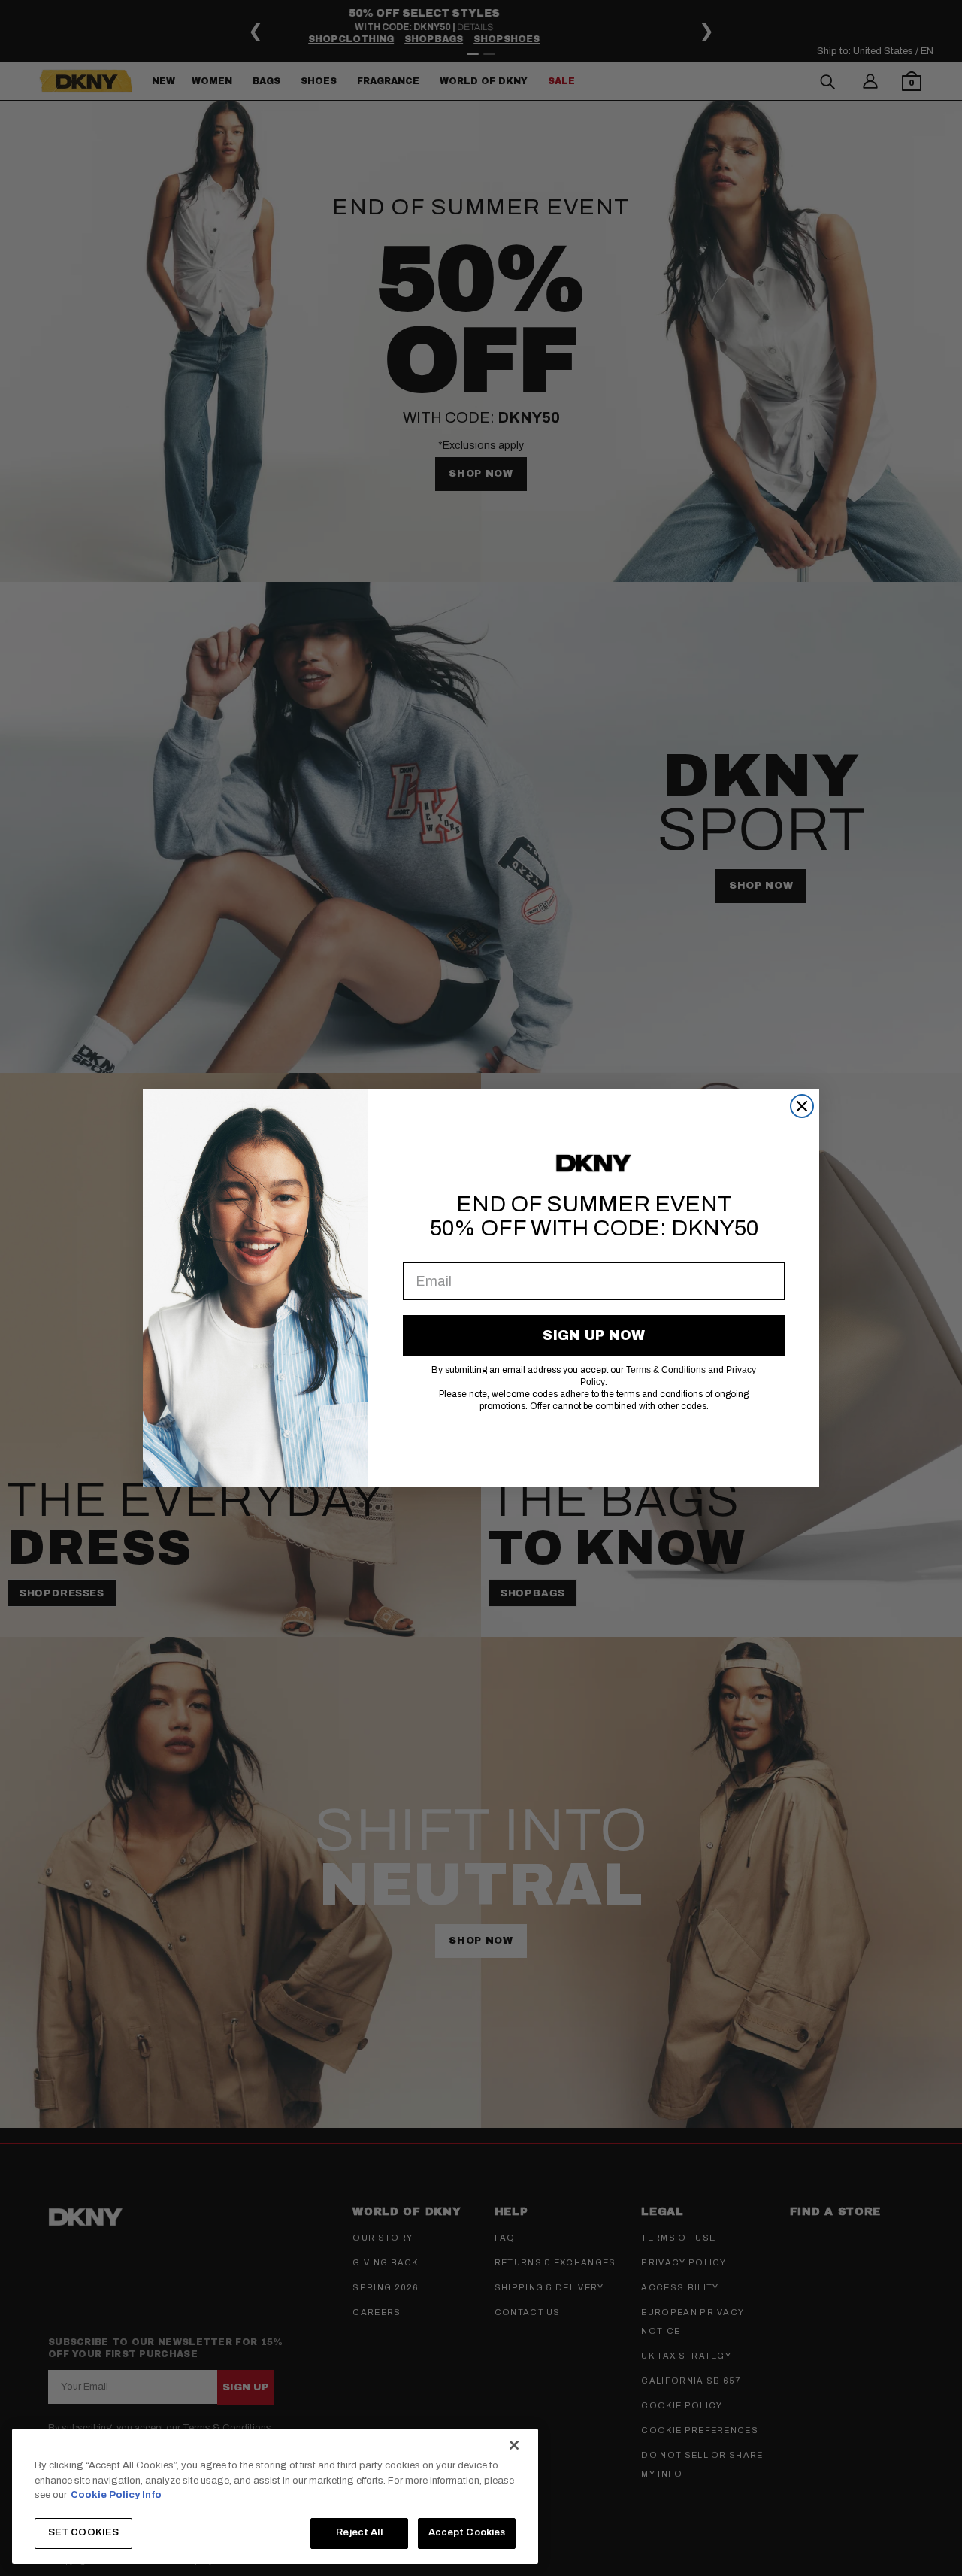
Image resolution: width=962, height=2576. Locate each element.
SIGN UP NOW (594, 1335)
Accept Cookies (467, 2532)
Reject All (359, 2532)
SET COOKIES (83, 2532)
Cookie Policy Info (116, 2495)
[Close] (514, 2445)
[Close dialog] (802, 1106)
